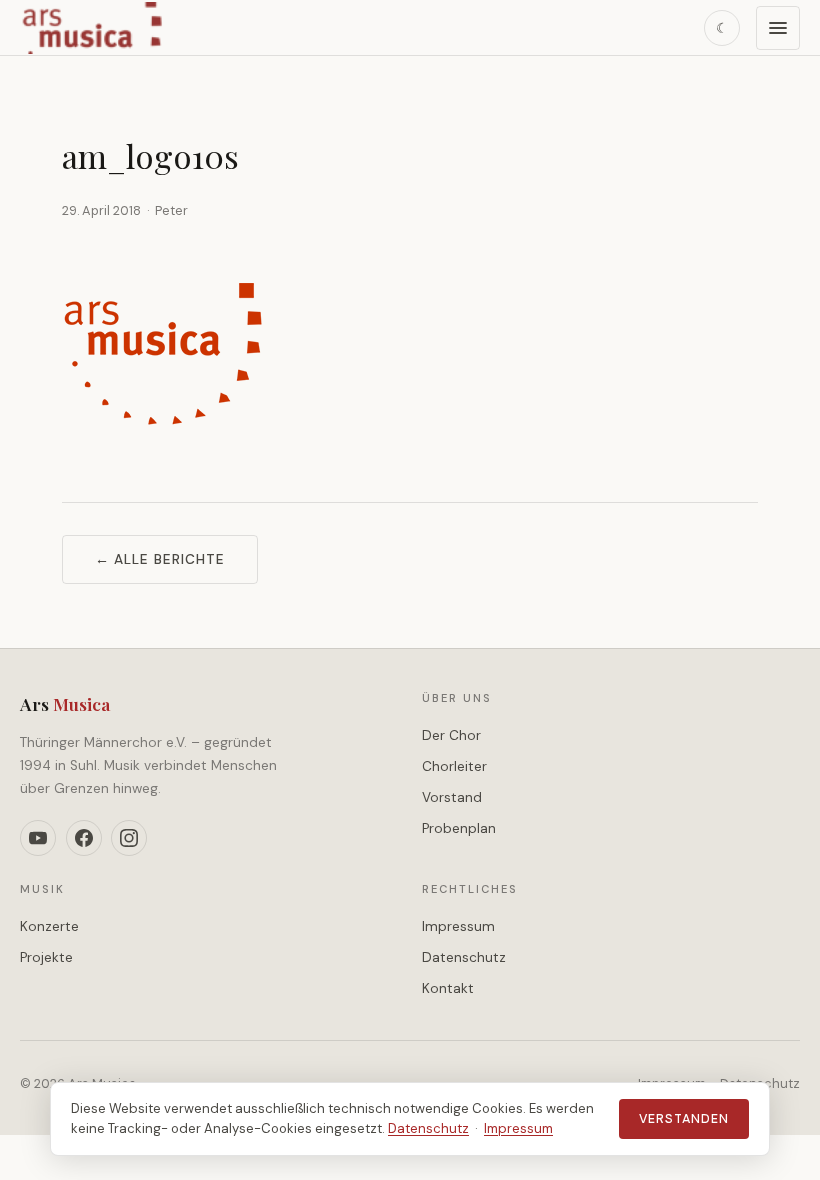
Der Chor (451, 735)
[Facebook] (84, 838)
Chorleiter (454, 766)
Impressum (458, 926)
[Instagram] (129, 838)
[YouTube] (38, 838)
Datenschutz (464, 957)
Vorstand (452, 797)
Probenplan (459, 828)
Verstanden (684, 1119)
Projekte (46, 957)
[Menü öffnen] (778, 28)
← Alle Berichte (160, 559)
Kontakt (448, 988)
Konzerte (49, 926)
